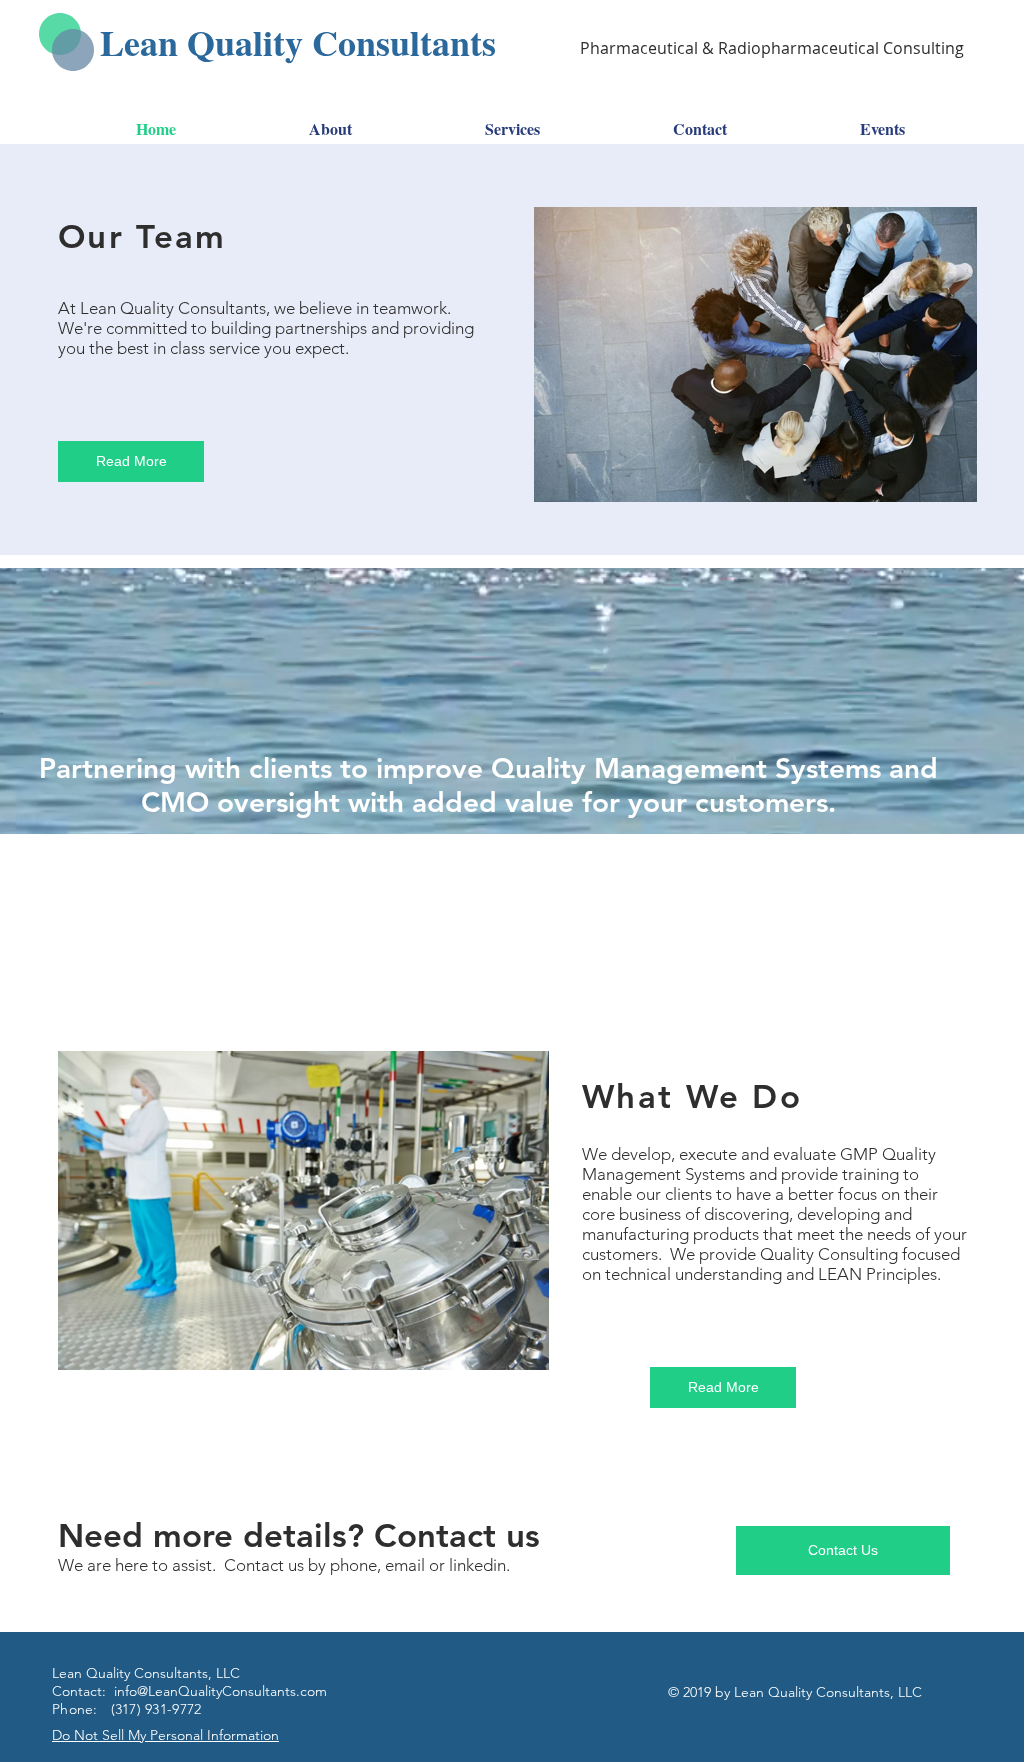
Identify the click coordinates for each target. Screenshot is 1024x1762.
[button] (303, 1210)
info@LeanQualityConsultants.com (220, 1691)
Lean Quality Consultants (298, 42)
